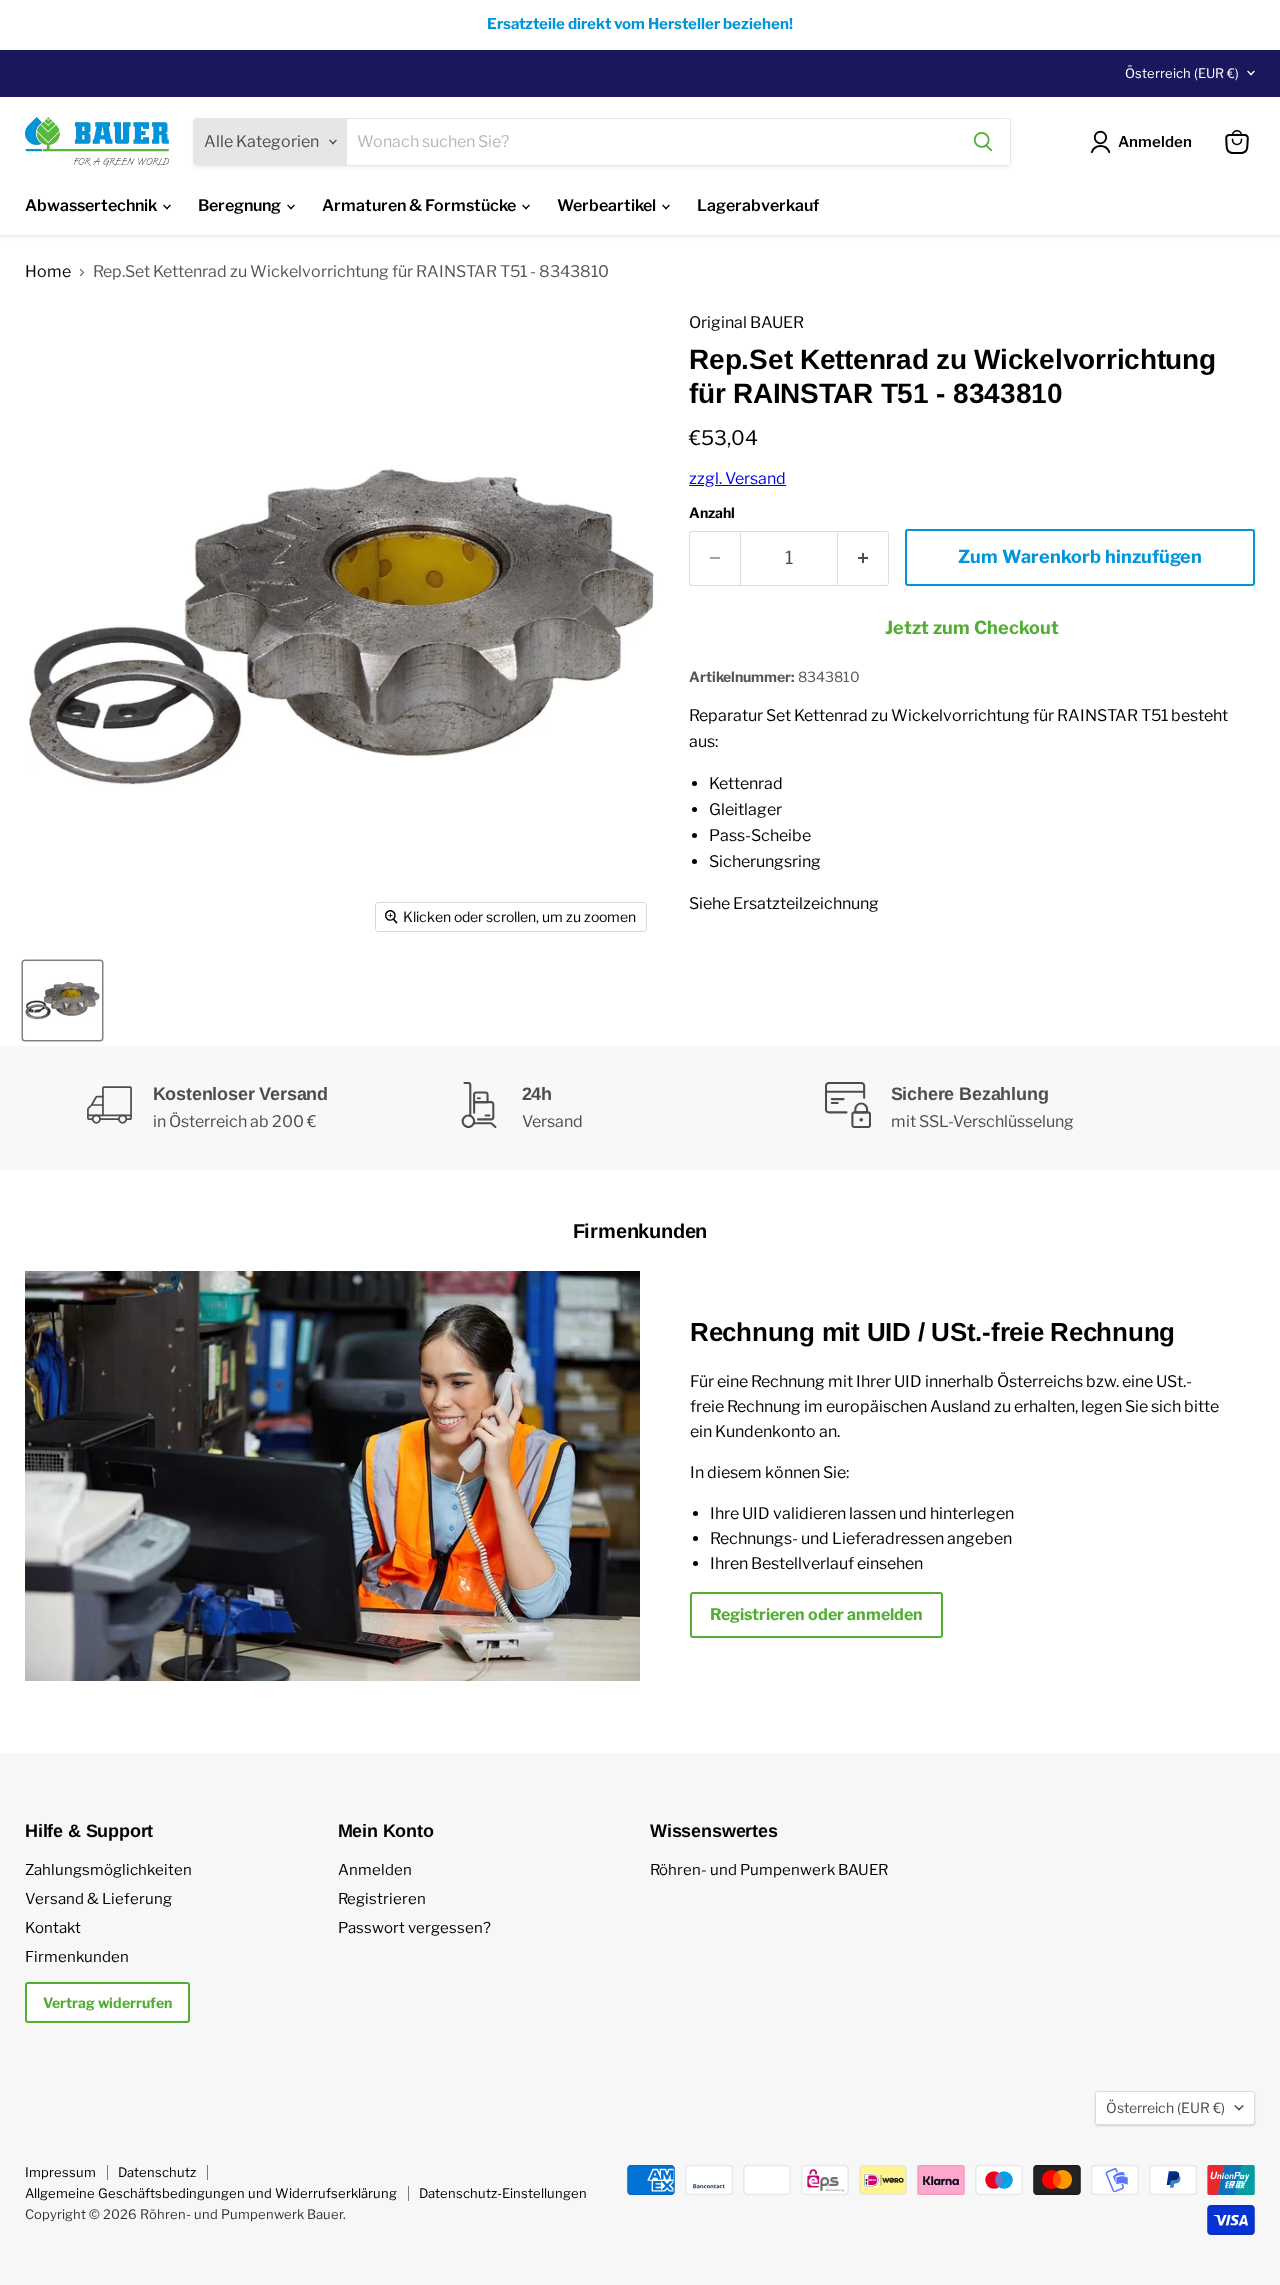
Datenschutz (157, 2172)
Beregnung (241, 205)
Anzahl (712, 513)
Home (48, 272)
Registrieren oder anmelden (816, 1614)
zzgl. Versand (737, 478)
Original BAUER (746, 322)
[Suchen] (983, 142)
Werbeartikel (608, 205)
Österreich (1182, 73)
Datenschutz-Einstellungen (503, 2193)
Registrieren (382, 1899)
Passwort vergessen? (414, 1928)
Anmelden (375, 1870)
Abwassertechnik (92, 205)
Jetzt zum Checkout (972, 627)
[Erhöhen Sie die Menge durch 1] (863, 558)
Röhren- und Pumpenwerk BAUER (769, 1870)
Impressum (60, 2172)
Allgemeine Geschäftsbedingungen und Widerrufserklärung (211, 2193)
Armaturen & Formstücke (420, 205)
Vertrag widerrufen (107, 2002)
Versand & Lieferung (98, 1899)
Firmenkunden (77, 1957)
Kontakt (53, 1928)
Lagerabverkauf (758, 205)
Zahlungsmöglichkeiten (108, 1870)
